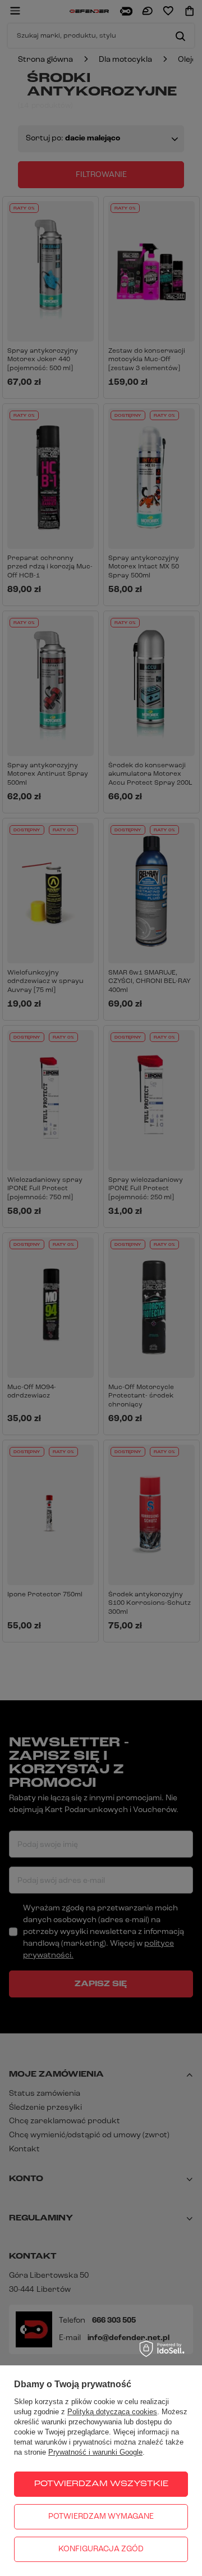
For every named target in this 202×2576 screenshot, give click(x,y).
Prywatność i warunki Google (95, 2452)
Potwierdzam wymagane (101, 2517)
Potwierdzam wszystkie (101, 2484)
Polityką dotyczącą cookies (112, 2412)
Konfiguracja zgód (101, 2549)
